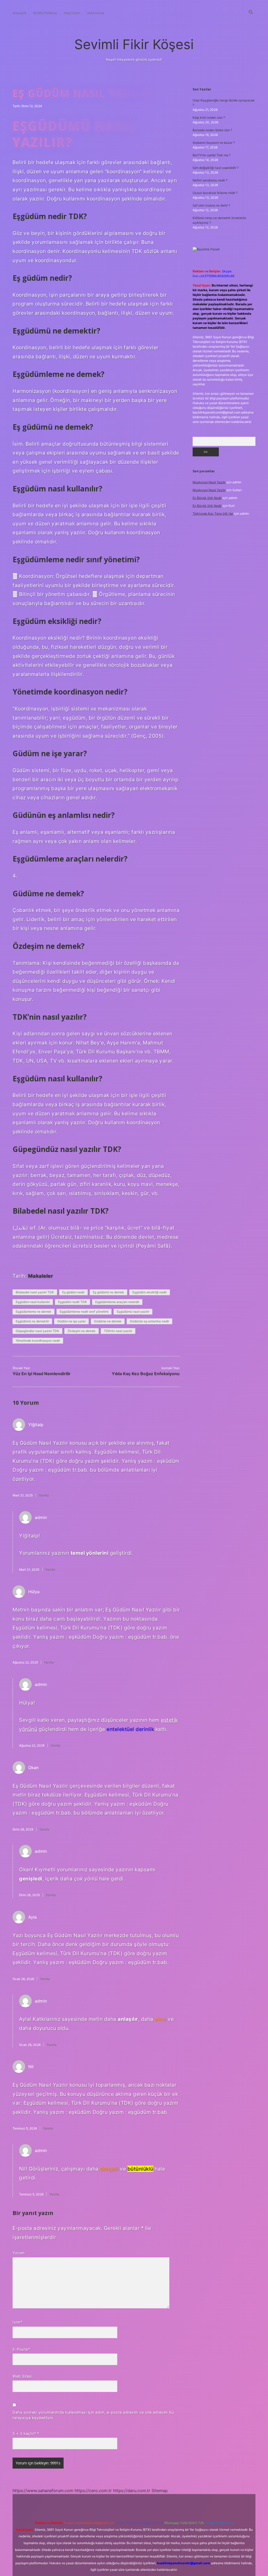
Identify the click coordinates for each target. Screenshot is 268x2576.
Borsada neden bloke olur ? (212, 130)
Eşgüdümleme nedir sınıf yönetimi (84, 1312)
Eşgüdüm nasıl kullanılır (33, 1302)
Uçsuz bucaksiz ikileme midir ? (215, 193)
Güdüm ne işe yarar (71, 1321)
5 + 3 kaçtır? (26, 2433)
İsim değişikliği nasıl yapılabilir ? (216, 168)
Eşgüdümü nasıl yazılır (133, 1312)
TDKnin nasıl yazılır (118, 1331)
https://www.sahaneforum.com (43, 2491)
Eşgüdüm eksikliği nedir (150, 1292)
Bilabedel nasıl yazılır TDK (35, 1292)
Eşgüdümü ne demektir (32, 1321)
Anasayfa (19, 13)
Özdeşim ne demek (82, 1331)
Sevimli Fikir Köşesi (134, 44)
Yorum (19, 2253)
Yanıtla (44, 1495)
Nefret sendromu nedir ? (210, 180)
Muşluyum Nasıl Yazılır (209, 482)
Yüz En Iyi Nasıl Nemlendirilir (42, 1374)
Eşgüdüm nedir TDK (72, 1302)
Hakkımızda (95, 13)
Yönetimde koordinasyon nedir (38, 1341)
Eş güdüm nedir (73, 1292)
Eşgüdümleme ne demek (33, 1312)
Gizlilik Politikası (45, 13)
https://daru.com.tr (132, 2491)
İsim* (18, 2322)
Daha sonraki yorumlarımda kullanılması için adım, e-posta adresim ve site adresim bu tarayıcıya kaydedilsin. (93, 2415)
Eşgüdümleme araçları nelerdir (117, 1302)
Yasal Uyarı (72, 13)
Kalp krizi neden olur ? (209, 117)
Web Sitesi (22, 2376)
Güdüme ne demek (108, 1321)
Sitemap (160, 2491)
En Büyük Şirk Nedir (207, 498)
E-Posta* (21, 2349)
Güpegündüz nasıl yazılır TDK (37, 1331)
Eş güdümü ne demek (108, 1292)
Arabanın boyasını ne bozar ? (214, 143)
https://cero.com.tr (93, 2491)
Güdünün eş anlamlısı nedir (149, 1321)
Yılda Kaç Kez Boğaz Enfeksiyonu (146, 1374)
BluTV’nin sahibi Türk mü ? (212, 155)
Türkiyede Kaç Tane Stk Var (213, 514)
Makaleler (41, 1276)
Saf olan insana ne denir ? (211, 205)
